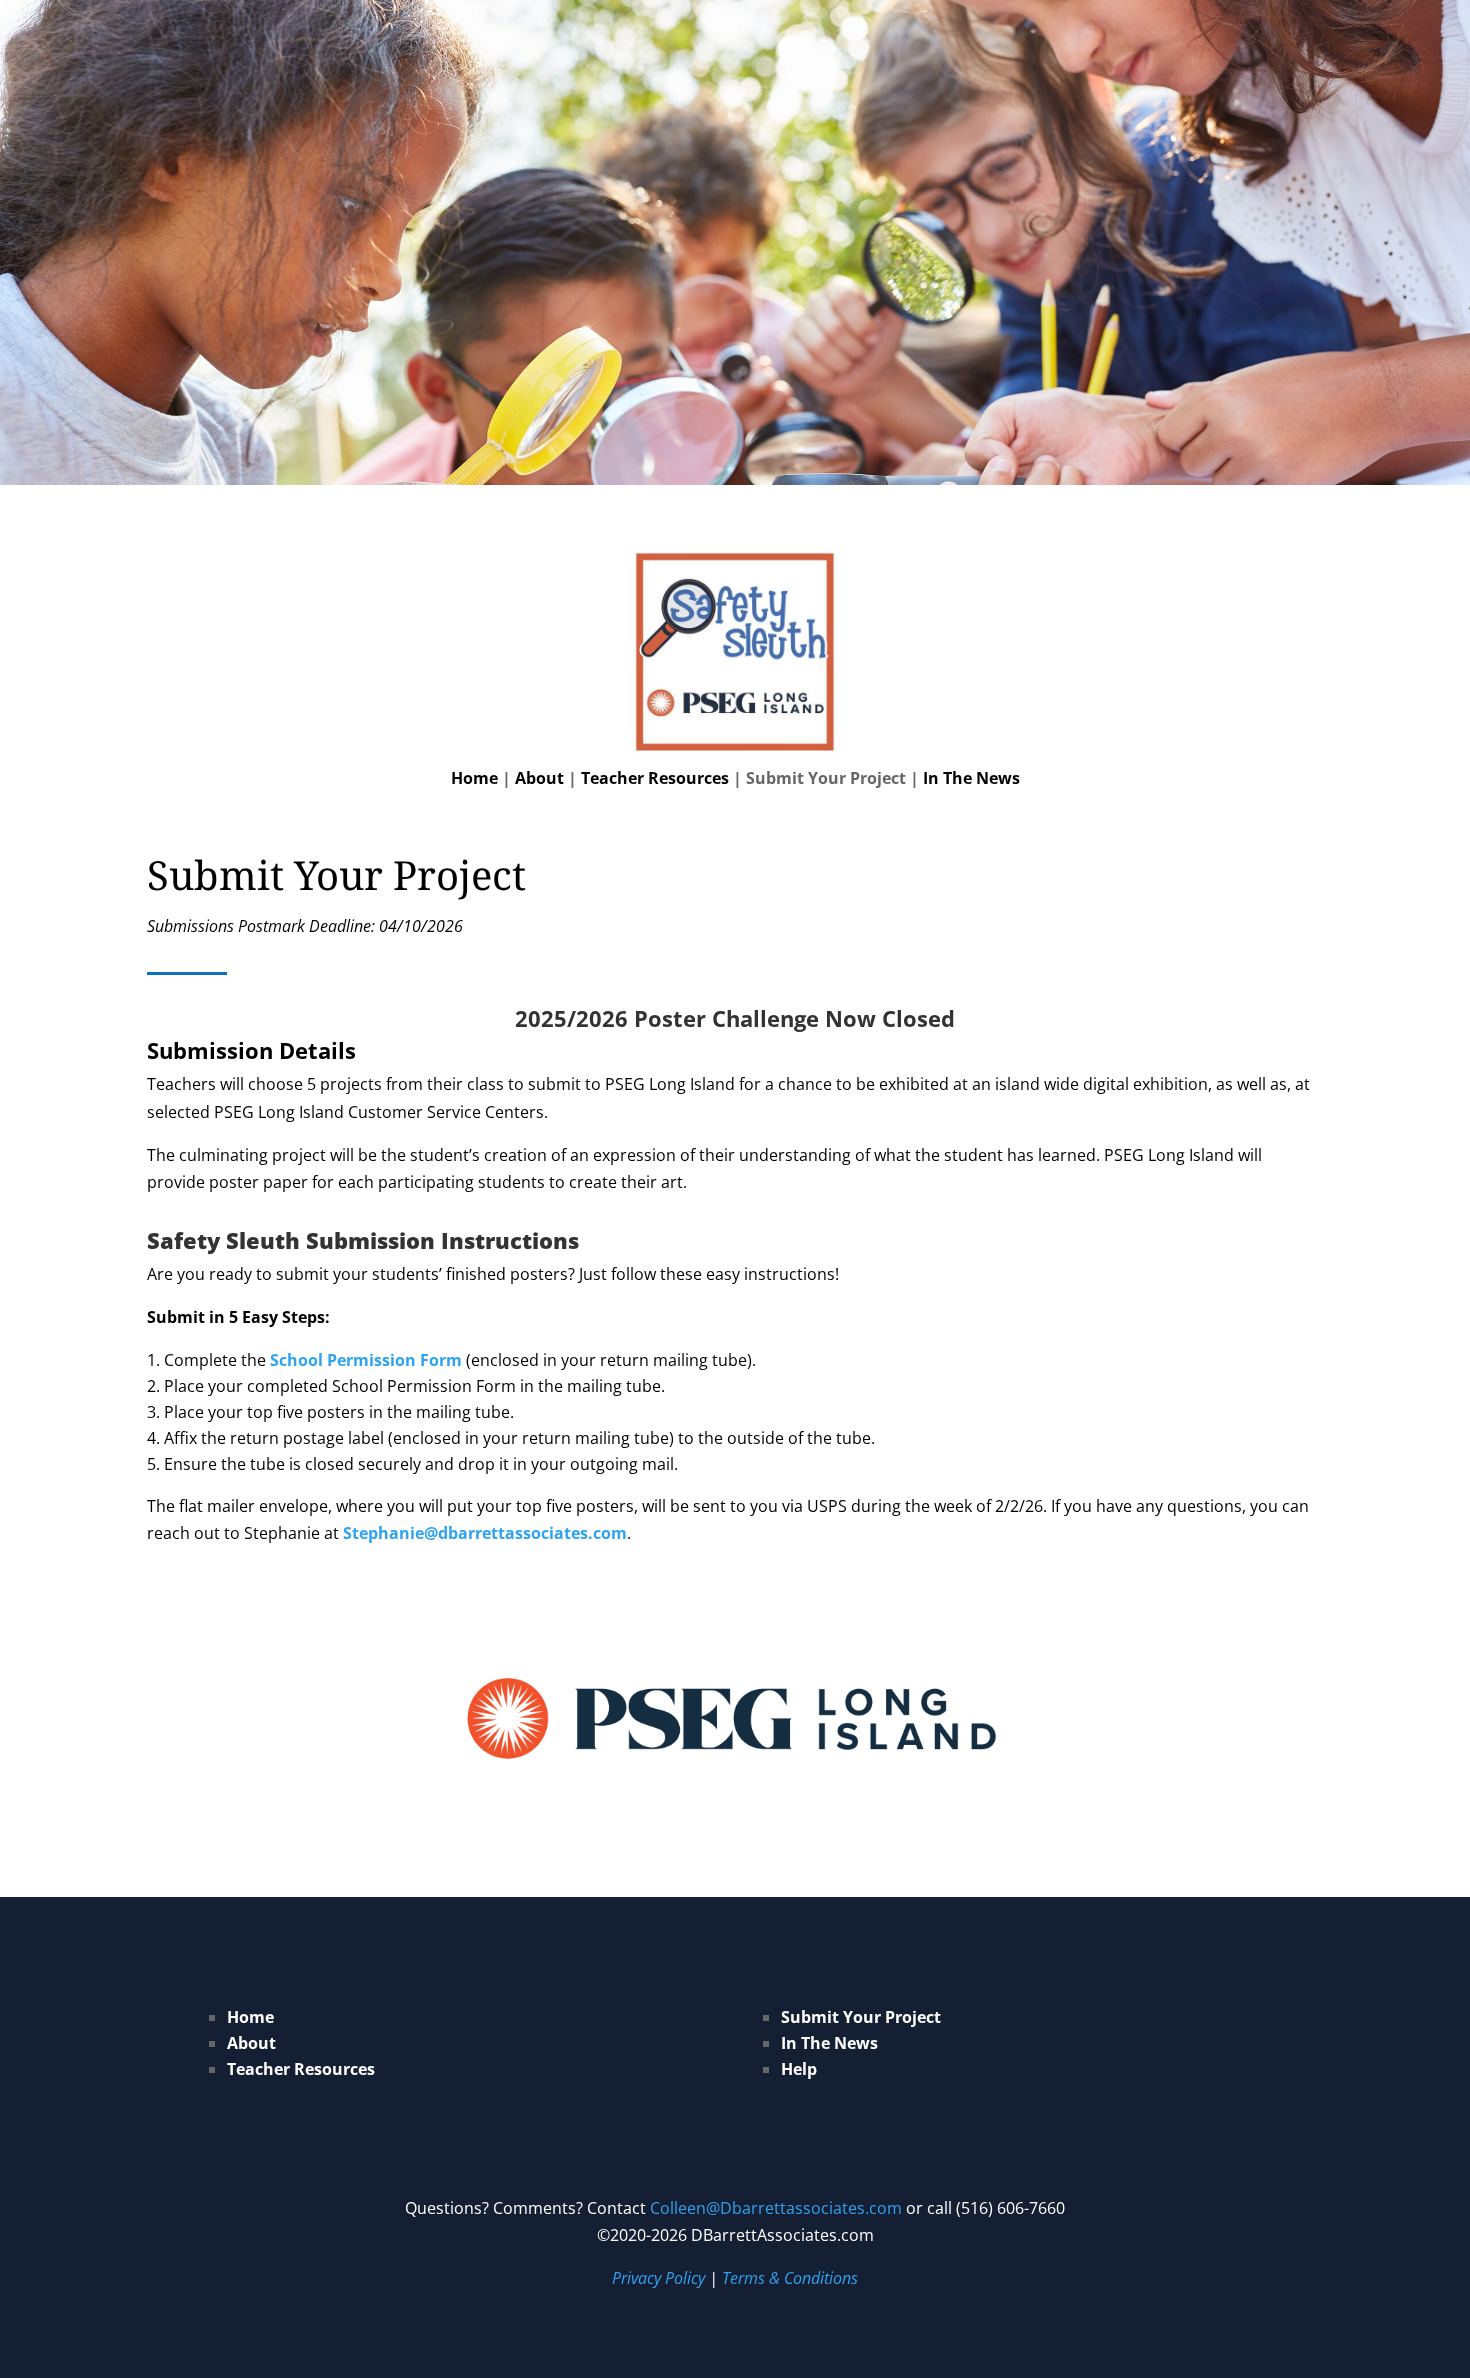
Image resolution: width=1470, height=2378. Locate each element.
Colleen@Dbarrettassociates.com (776, 2208)
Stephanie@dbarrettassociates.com (485, 1533)
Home (474, 778)
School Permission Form (366, 1360)
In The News (971, 778)
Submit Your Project (861, 2017)
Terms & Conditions (790, 2278)
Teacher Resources (655, 778)
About (539, 778)
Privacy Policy (658, 2278)
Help (799, 2069)
